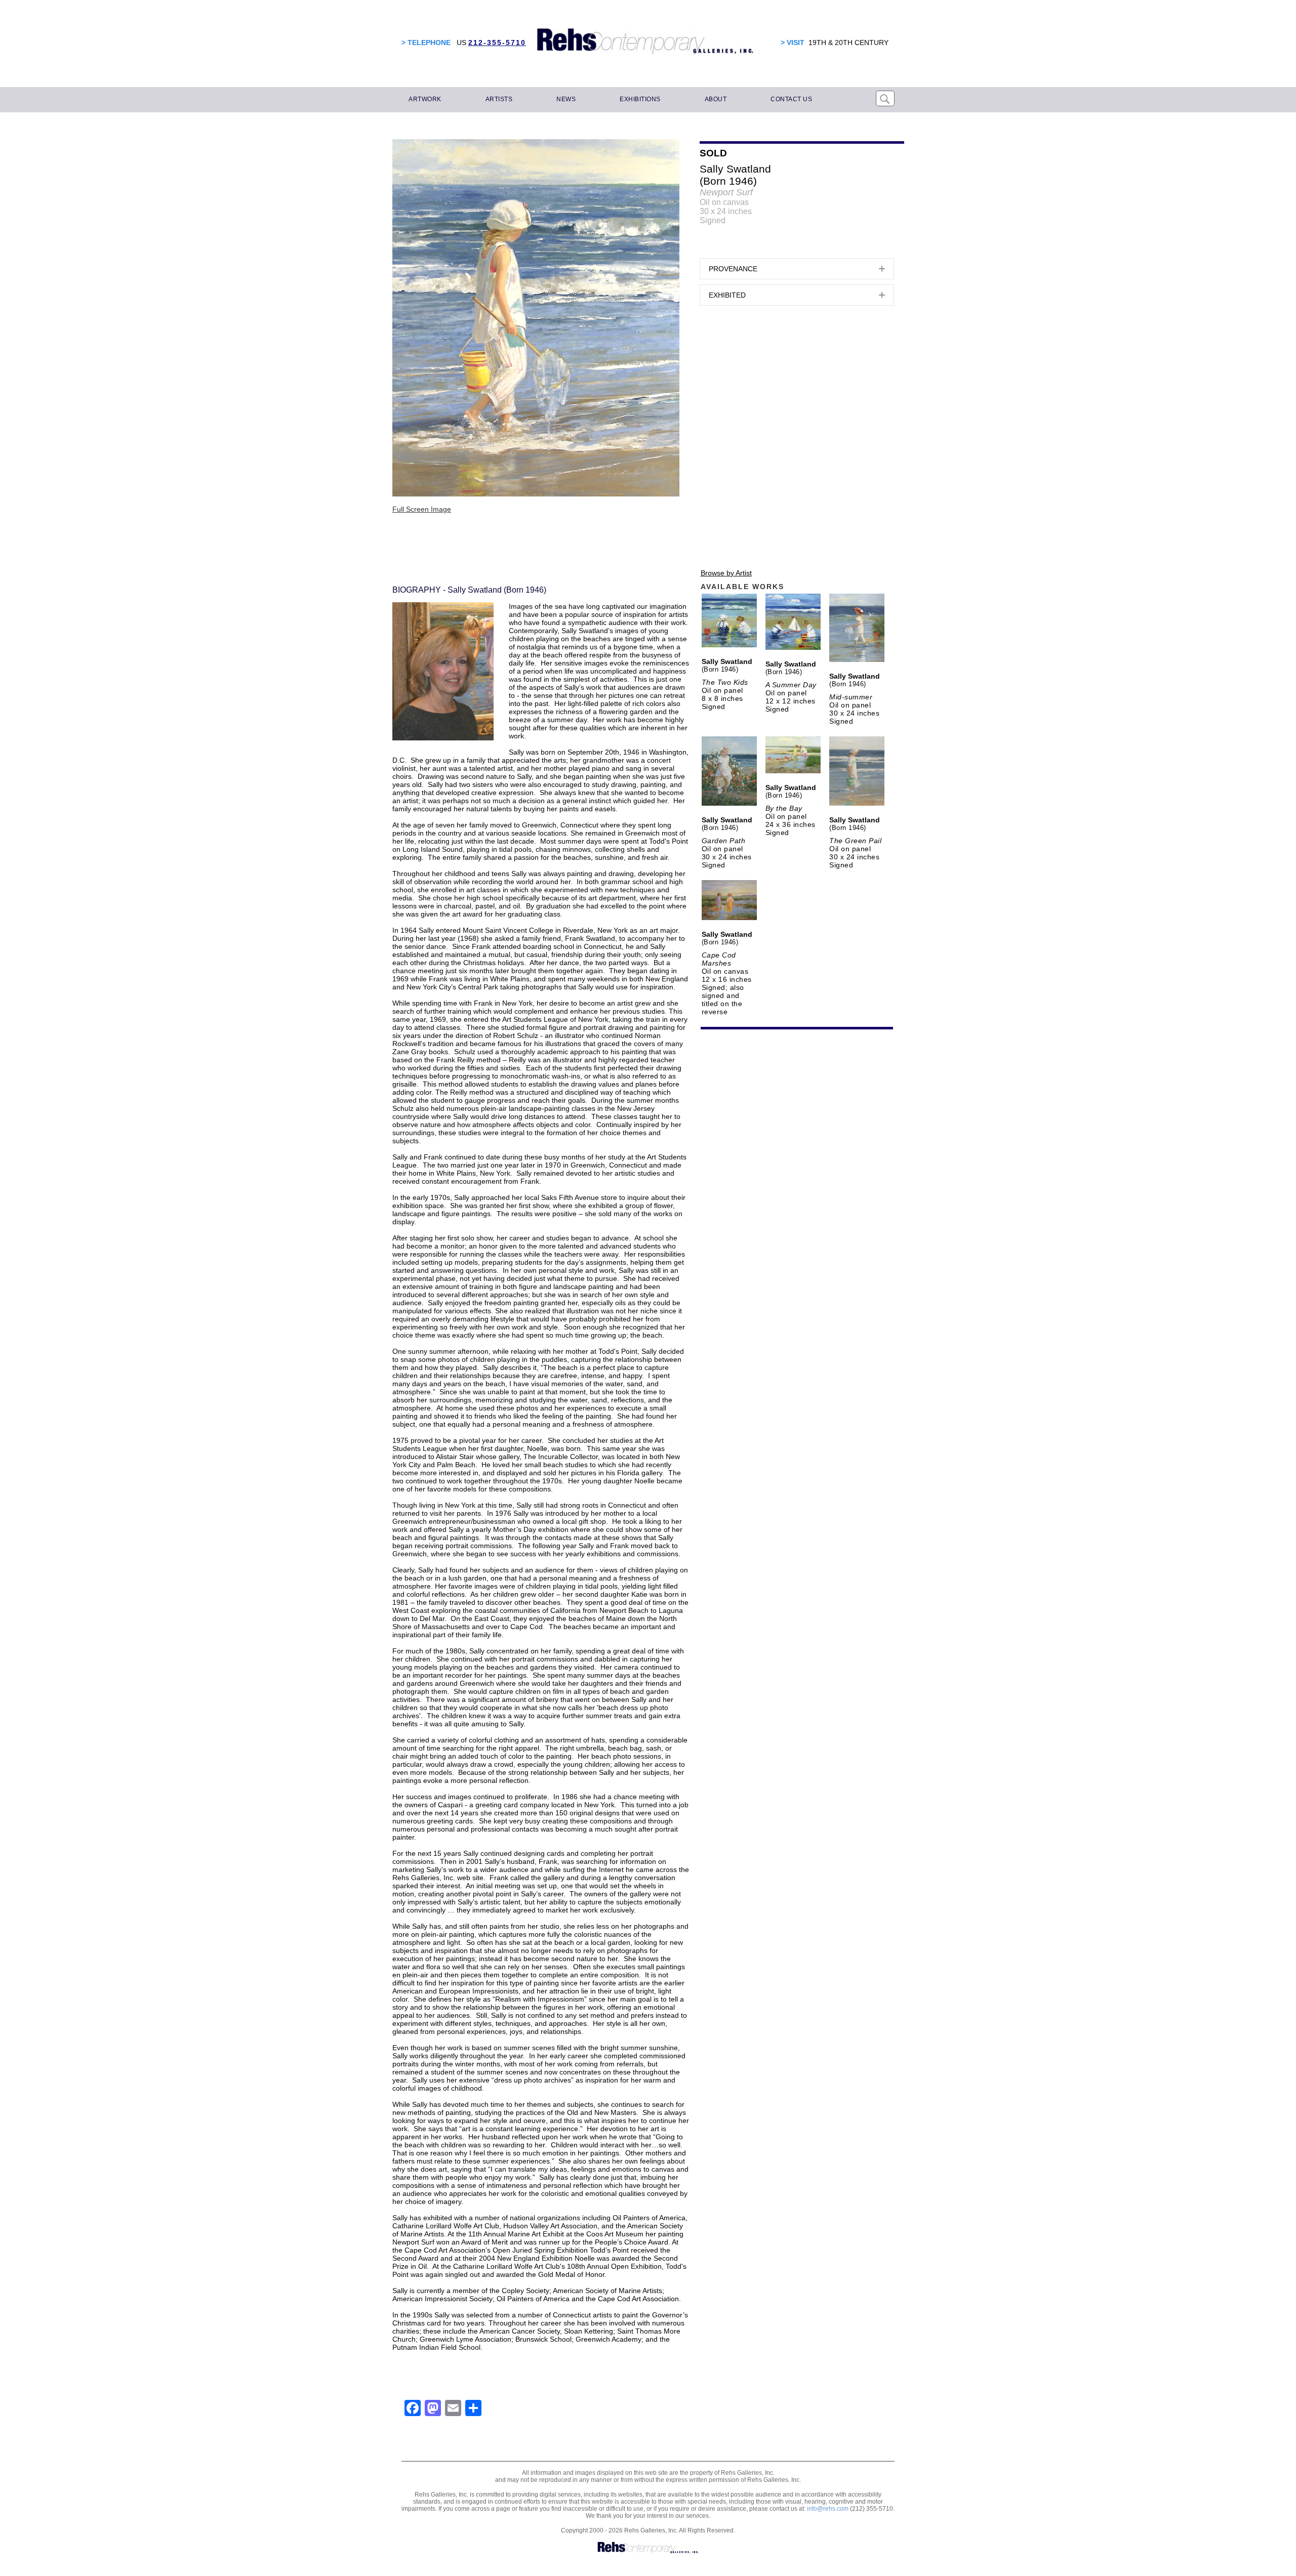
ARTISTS (499, 99)
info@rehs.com (828, 2509)
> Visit (793, 43)
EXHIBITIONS (640, 99)
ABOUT (716, 99)
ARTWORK (425, 99)
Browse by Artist (726, 573)
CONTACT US (791, 99)
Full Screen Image (422, 509)
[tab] (797, 269)
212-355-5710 (497, 43)
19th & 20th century (848, 43)
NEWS (566, 99)
